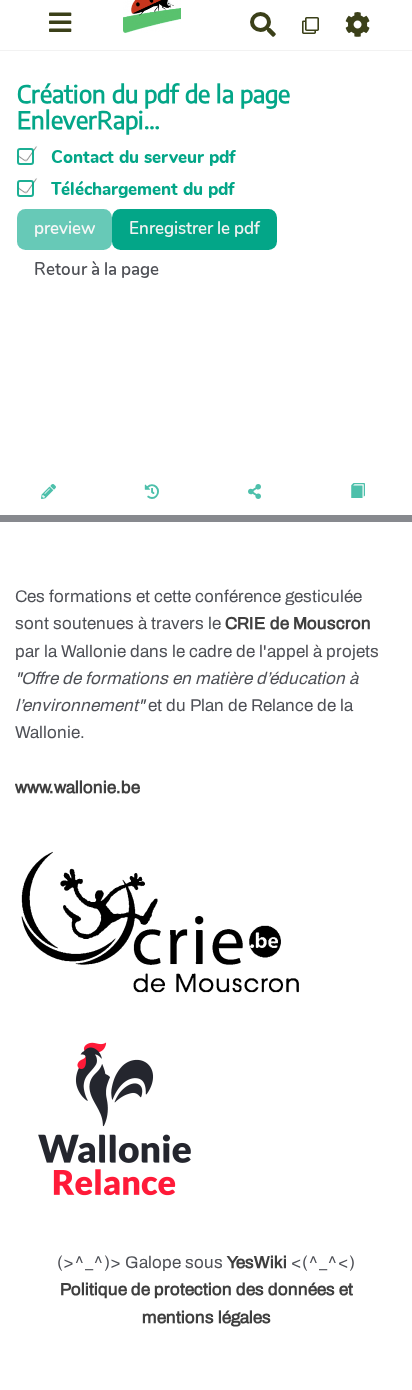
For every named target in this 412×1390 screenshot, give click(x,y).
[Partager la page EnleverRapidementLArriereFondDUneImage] (257, 493)
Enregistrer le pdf (194, 228)
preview (64, 228)
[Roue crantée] (358, 24)
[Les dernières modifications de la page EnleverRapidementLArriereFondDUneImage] (155, 493)
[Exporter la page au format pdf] (360, 493)
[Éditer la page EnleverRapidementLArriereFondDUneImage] (51, 493)
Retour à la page (96, 269)
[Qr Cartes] (311, 24)
